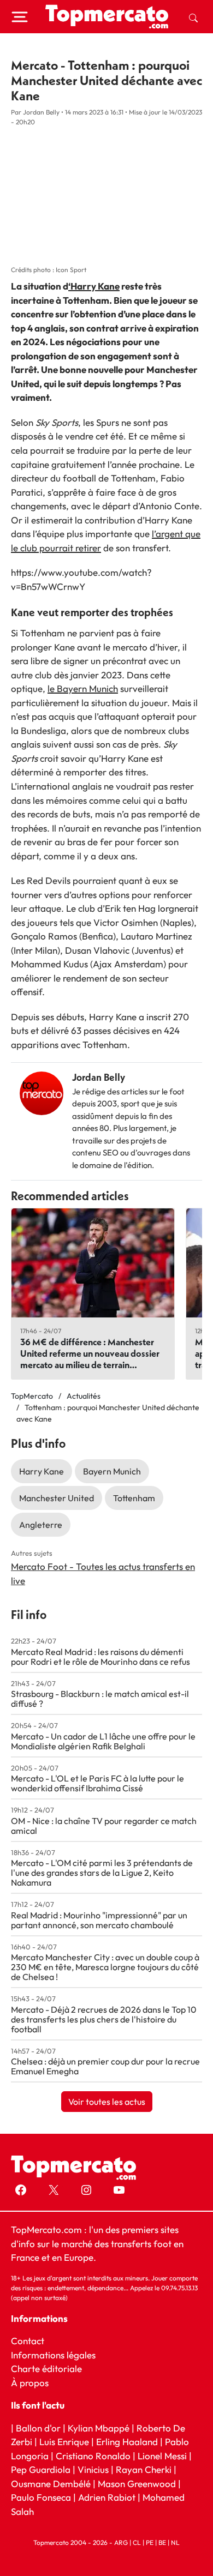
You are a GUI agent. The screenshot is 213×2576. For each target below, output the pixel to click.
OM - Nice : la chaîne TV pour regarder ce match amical (104, 1826)
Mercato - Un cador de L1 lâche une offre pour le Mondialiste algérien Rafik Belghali (103, 1741)
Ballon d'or (38, 2428)
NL (175, 2542)
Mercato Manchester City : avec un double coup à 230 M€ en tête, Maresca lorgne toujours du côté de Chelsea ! (105, 1967)
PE (150, 2542)
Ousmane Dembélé (51, 2484)
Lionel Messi (162, 2456)
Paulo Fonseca (41, 2497)
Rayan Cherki (144, 2469)
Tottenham (134, 1498)
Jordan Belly (99, 1077)
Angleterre (41, 1525)
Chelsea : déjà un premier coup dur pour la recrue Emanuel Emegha (105, 2066)
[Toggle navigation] (20, 17)
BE (162, 2542)
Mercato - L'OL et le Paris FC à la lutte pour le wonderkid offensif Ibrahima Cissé (97, 1783)
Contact (28, 2341)
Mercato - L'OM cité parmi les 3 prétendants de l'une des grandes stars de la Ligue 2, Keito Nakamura (102, 1873)
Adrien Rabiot (107, 2497)
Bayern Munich (112, 1471)
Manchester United (57, 1498)
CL (137, 2542)
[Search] (193, 17)
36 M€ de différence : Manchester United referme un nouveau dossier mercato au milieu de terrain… (90, 1353)
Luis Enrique (64, 2442)
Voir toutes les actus (107, 2102)
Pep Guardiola (41, 2469)
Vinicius (93, 2469)
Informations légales (53, 2355)
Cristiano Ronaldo (93, 2456)
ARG (121, 2542)
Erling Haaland (127, 2442)
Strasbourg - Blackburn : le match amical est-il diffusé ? (100, 1699)
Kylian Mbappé (99, 2428)
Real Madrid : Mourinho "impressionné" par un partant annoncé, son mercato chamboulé (99, 1920)
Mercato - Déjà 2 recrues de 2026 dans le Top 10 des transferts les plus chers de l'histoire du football (104, 2019)
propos (33, 2383)
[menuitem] (193, 17)
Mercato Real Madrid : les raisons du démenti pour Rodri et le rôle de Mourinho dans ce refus (100, 1657)
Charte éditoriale (46, 2369)
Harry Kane (42, 1471)
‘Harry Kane (94, 286)
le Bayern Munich (83, 688)
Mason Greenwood (138, 2484)
